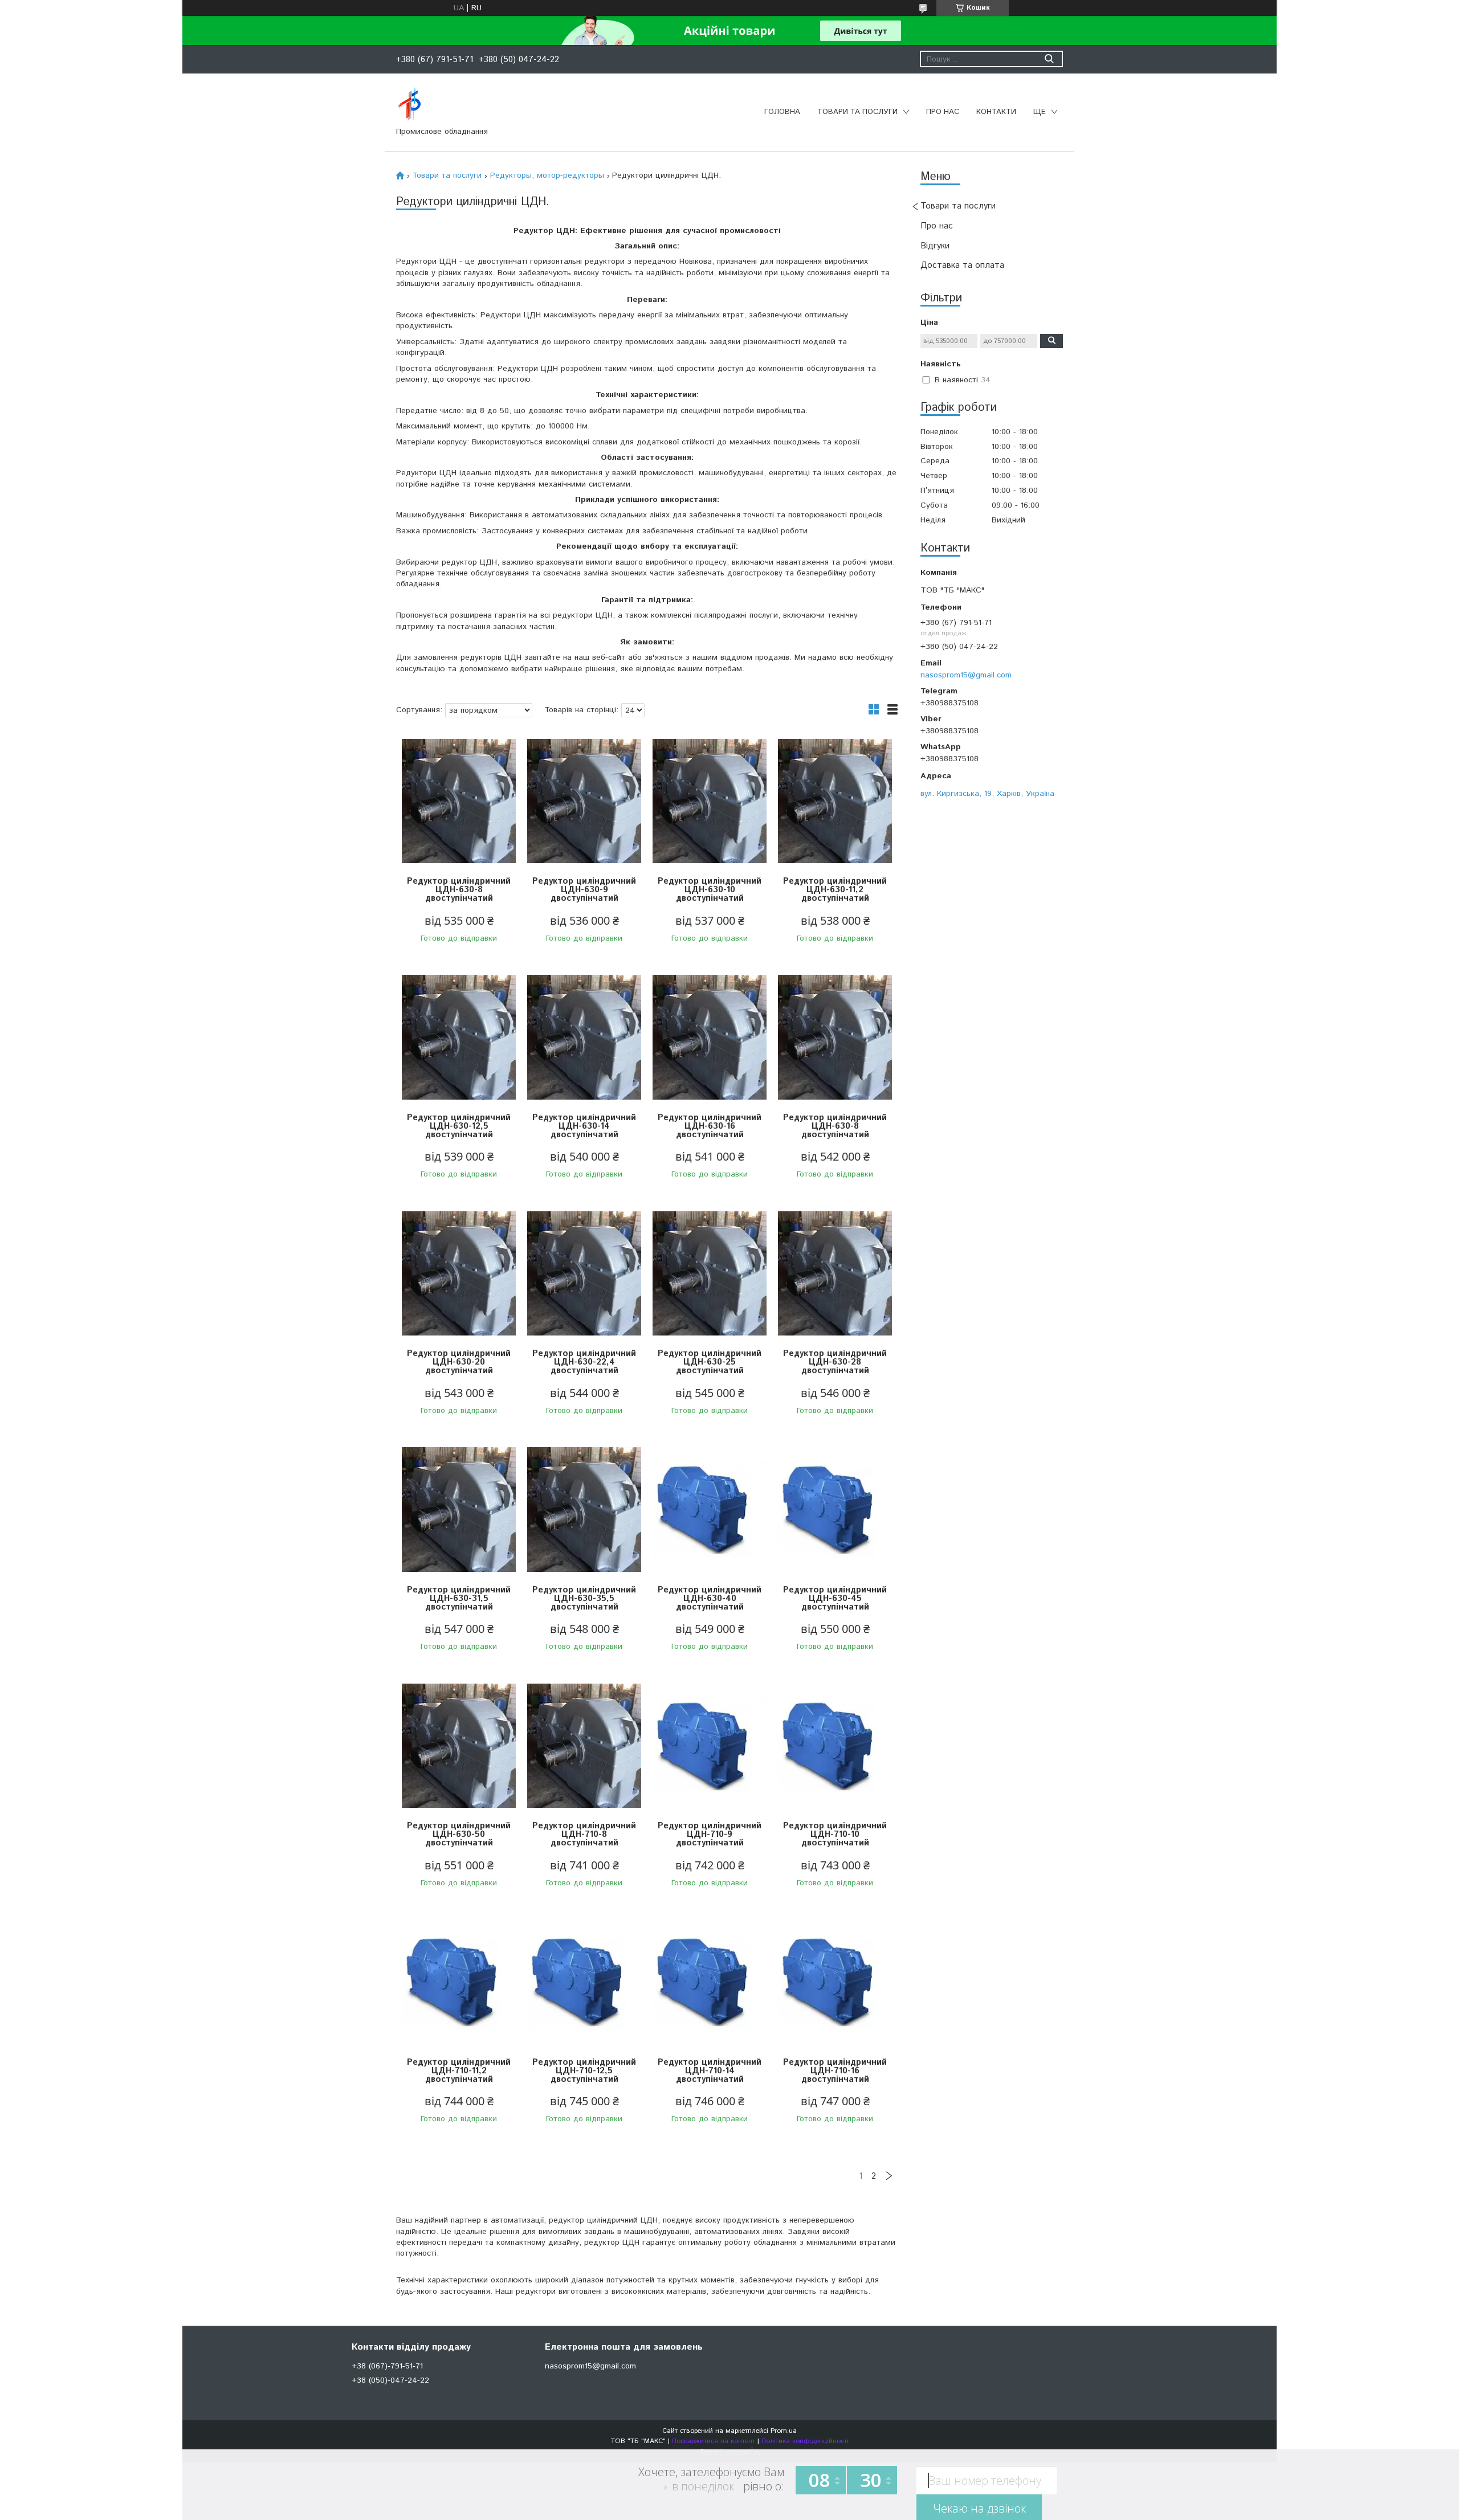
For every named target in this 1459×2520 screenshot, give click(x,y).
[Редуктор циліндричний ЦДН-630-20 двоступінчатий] (459, 1274)
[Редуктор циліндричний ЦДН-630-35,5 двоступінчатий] (584, 1510)
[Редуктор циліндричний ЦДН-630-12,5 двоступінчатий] (459, 1038)
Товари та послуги (857, 112)
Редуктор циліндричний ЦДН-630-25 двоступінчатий (710, 1362)
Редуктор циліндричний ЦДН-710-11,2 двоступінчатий (459, 2071)
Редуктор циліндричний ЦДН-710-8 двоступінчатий (584, 1834)
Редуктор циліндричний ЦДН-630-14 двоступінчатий (584, 1126)
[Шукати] (1049, 59)
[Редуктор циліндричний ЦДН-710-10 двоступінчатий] (835, 1746)
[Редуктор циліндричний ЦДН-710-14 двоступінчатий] (710, 1982)
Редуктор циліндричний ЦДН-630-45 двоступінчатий (835, 1598)
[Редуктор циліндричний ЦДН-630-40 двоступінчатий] (710, 1510)
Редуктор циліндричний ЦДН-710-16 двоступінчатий (835, 2071)
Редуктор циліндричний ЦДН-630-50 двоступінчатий (459, 1834)
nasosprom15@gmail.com (966, 675)
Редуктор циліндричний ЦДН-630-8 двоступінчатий (459, 890)
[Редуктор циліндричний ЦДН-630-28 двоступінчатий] (835, 1274)
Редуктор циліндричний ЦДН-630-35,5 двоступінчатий (584, 1598)
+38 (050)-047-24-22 (390, 2380)
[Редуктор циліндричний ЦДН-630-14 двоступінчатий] (584, 1038)
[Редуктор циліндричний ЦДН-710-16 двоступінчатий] (835, 1982)
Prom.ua (784, 2431)
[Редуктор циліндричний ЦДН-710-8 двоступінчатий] (584, 1746)
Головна (782, 112)
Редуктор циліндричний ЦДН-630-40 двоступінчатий (710, 1598)
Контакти (996, 112)
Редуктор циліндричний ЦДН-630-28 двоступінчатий (835, 1362)
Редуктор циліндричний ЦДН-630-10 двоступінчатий (710, 890)
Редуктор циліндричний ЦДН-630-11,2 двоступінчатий (835, 890)
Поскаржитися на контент (714, 2441)
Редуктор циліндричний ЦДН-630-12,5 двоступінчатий (459, 1126)
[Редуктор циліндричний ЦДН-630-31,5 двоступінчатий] (459, 1510)
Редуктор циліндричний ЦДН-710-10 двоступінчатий (835, 1834)
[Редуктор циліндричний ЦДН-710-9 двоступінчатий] (710, 1746)
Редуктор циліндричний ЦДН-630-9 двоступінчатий (584, 890)
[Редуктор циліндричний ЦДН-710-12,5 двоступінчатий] (584, 1982)
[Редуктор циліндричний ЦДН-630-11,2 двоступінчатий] (835, 801)
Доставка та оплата (962, 265)
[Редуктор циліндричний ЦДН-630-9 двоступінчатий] (584, 801)
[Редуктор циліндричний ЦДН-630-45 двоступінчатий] (835, 1510)
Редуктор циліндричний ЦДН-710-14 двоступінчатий (710, 2071)
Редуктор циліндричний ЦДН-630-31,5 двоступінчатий (459, 1598)
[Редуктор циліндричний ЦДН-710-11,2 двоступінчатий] (459, 1982)
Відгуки (935, 246)
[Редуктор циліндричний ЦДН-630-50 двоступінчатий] (459, 1746)
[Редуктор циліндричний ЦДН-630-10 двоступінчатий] (710, 801)
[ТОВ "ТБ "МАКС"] (409, 104)
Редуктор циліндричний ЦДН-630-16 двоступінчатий (710, 1126)
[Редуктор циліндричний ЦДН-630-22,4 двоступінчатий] (584, 1274)
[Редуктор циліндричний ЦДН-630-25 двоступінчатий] (710, 1274)
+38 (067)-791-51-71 (387, 2366)
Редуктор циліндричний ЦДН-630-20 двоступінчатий (459, 1362)
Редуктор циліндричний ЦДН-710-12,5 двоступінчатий (584, 2071)
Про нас (943, 112)
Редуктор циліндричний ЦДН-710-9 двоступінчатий (710, 1834)
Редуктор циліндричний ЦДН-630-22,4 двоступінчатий (584, 1362)
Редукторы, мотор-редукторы (547, 175)
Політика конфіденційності (805, 2441)
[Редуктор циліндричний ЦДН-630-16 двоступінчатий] (710, 1038)
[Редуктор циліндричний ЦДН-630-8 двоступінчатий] (459, 801)
